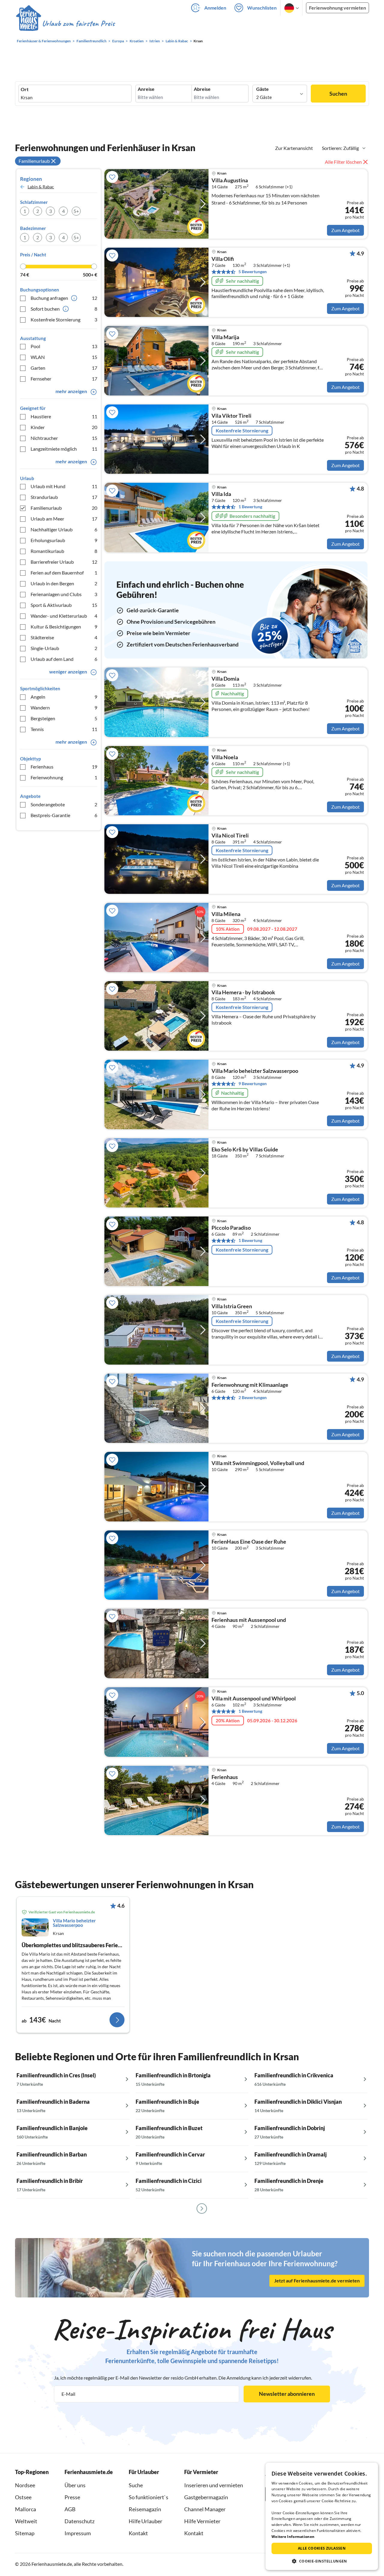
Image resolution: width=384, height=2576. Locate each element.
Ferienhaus (64, 767)
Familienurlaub (64, 508)
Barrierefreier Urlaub (64, 562)
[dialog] (322, 2516)
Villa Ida (221, 494)
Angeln (64, 697)
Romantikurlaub (64, 551)
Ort (25, 89)
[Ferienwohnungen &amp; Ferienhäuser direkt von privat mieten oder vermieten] (65, 24)
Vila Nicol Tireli (230, 836)
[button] (322, 2561)
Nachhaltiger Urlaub (64, 529)
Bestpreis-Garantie (64, 815)
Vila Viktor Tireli (231, 416)
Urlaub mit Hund (64, 486)
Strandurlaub (64, 497)
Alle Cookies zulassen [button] (322, 2548)
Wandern (64, 707)
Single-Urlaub (64, 648)
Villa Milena (226, 914)
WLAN (64, 357)
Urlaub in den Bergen (64, 583)
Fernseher (64, 379)
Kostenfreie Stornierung (64, 319)
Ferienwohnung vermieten (337, 8)
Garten (64, 368)
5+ (76, 211)
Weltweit (26, 2521)
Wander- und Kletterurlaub (64, 616)
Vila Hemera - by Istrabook (243, 992)
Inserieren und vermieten (214, 2485)
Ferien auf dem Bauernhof (64, 573)
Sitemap (25, 2533)
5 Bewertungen (253, 272)
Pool (64, 346)
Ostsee (23, 2497)
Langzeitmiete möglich (64, 449)
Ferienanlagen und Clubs (64, 594)
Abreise (202, 89)
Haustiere (64, 416)
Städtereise (64, 637)
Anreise (146, 89)
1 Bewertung (250, 507)
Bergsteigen (64, 718)
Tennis (64, 729)
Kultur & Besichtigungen (64, 627)
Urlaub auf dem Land (64, 659)
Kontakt (138, 2533)
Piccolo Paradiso (231, 1228)
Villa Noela (225, 757)
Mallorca (25, 2509)
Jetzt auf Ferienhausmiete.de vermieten (317, 2280)
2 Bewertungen (253, 1397)
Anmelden (215, 8)
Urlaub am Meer (64, 519)
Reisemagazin (145, 2509)
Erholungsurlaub (64, 540)
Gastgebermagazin (206, 2497)
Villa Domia (225, 679)
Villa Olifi (223, 259)
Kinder (64, 427)
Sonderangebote (64, 804)
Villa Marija (225, 337)
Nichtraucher (64, 438)
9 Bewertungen (253, 1084)
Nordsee (25, 2485)
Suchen (338, 94)
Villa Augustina (230, 181)
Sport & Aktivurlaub (64, 605)
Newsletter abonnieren (287, 2394)
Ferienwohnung (64, 777)
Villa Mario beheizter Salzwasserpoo (255, 1071)
